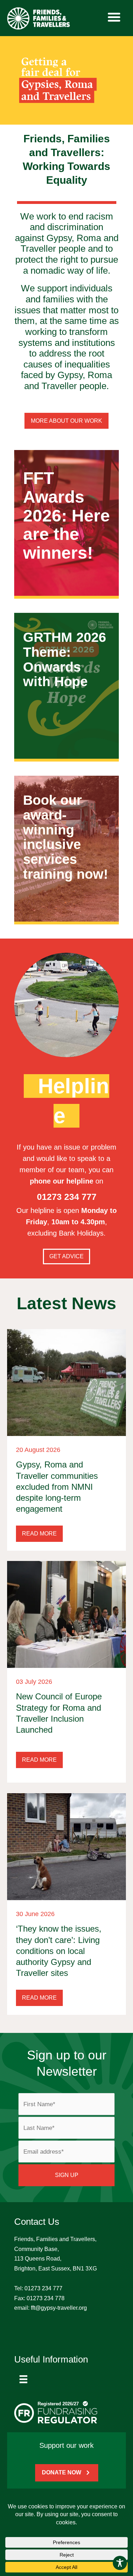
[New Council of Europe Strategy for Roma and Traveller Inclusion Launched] (66, 1614)
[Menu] (23, 2379)
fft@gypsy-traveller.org (59, 2308)
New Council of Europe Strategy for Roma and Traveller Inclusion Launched (59, 1713)
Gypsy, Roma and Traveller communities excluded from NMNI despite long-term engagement (57, 1487)
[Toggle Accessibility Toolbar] (120, 2563)
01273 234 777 (43, 2288)
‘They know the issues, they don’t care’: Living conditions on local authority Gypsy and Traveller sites (59, 1951)
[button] (39, 1534)
